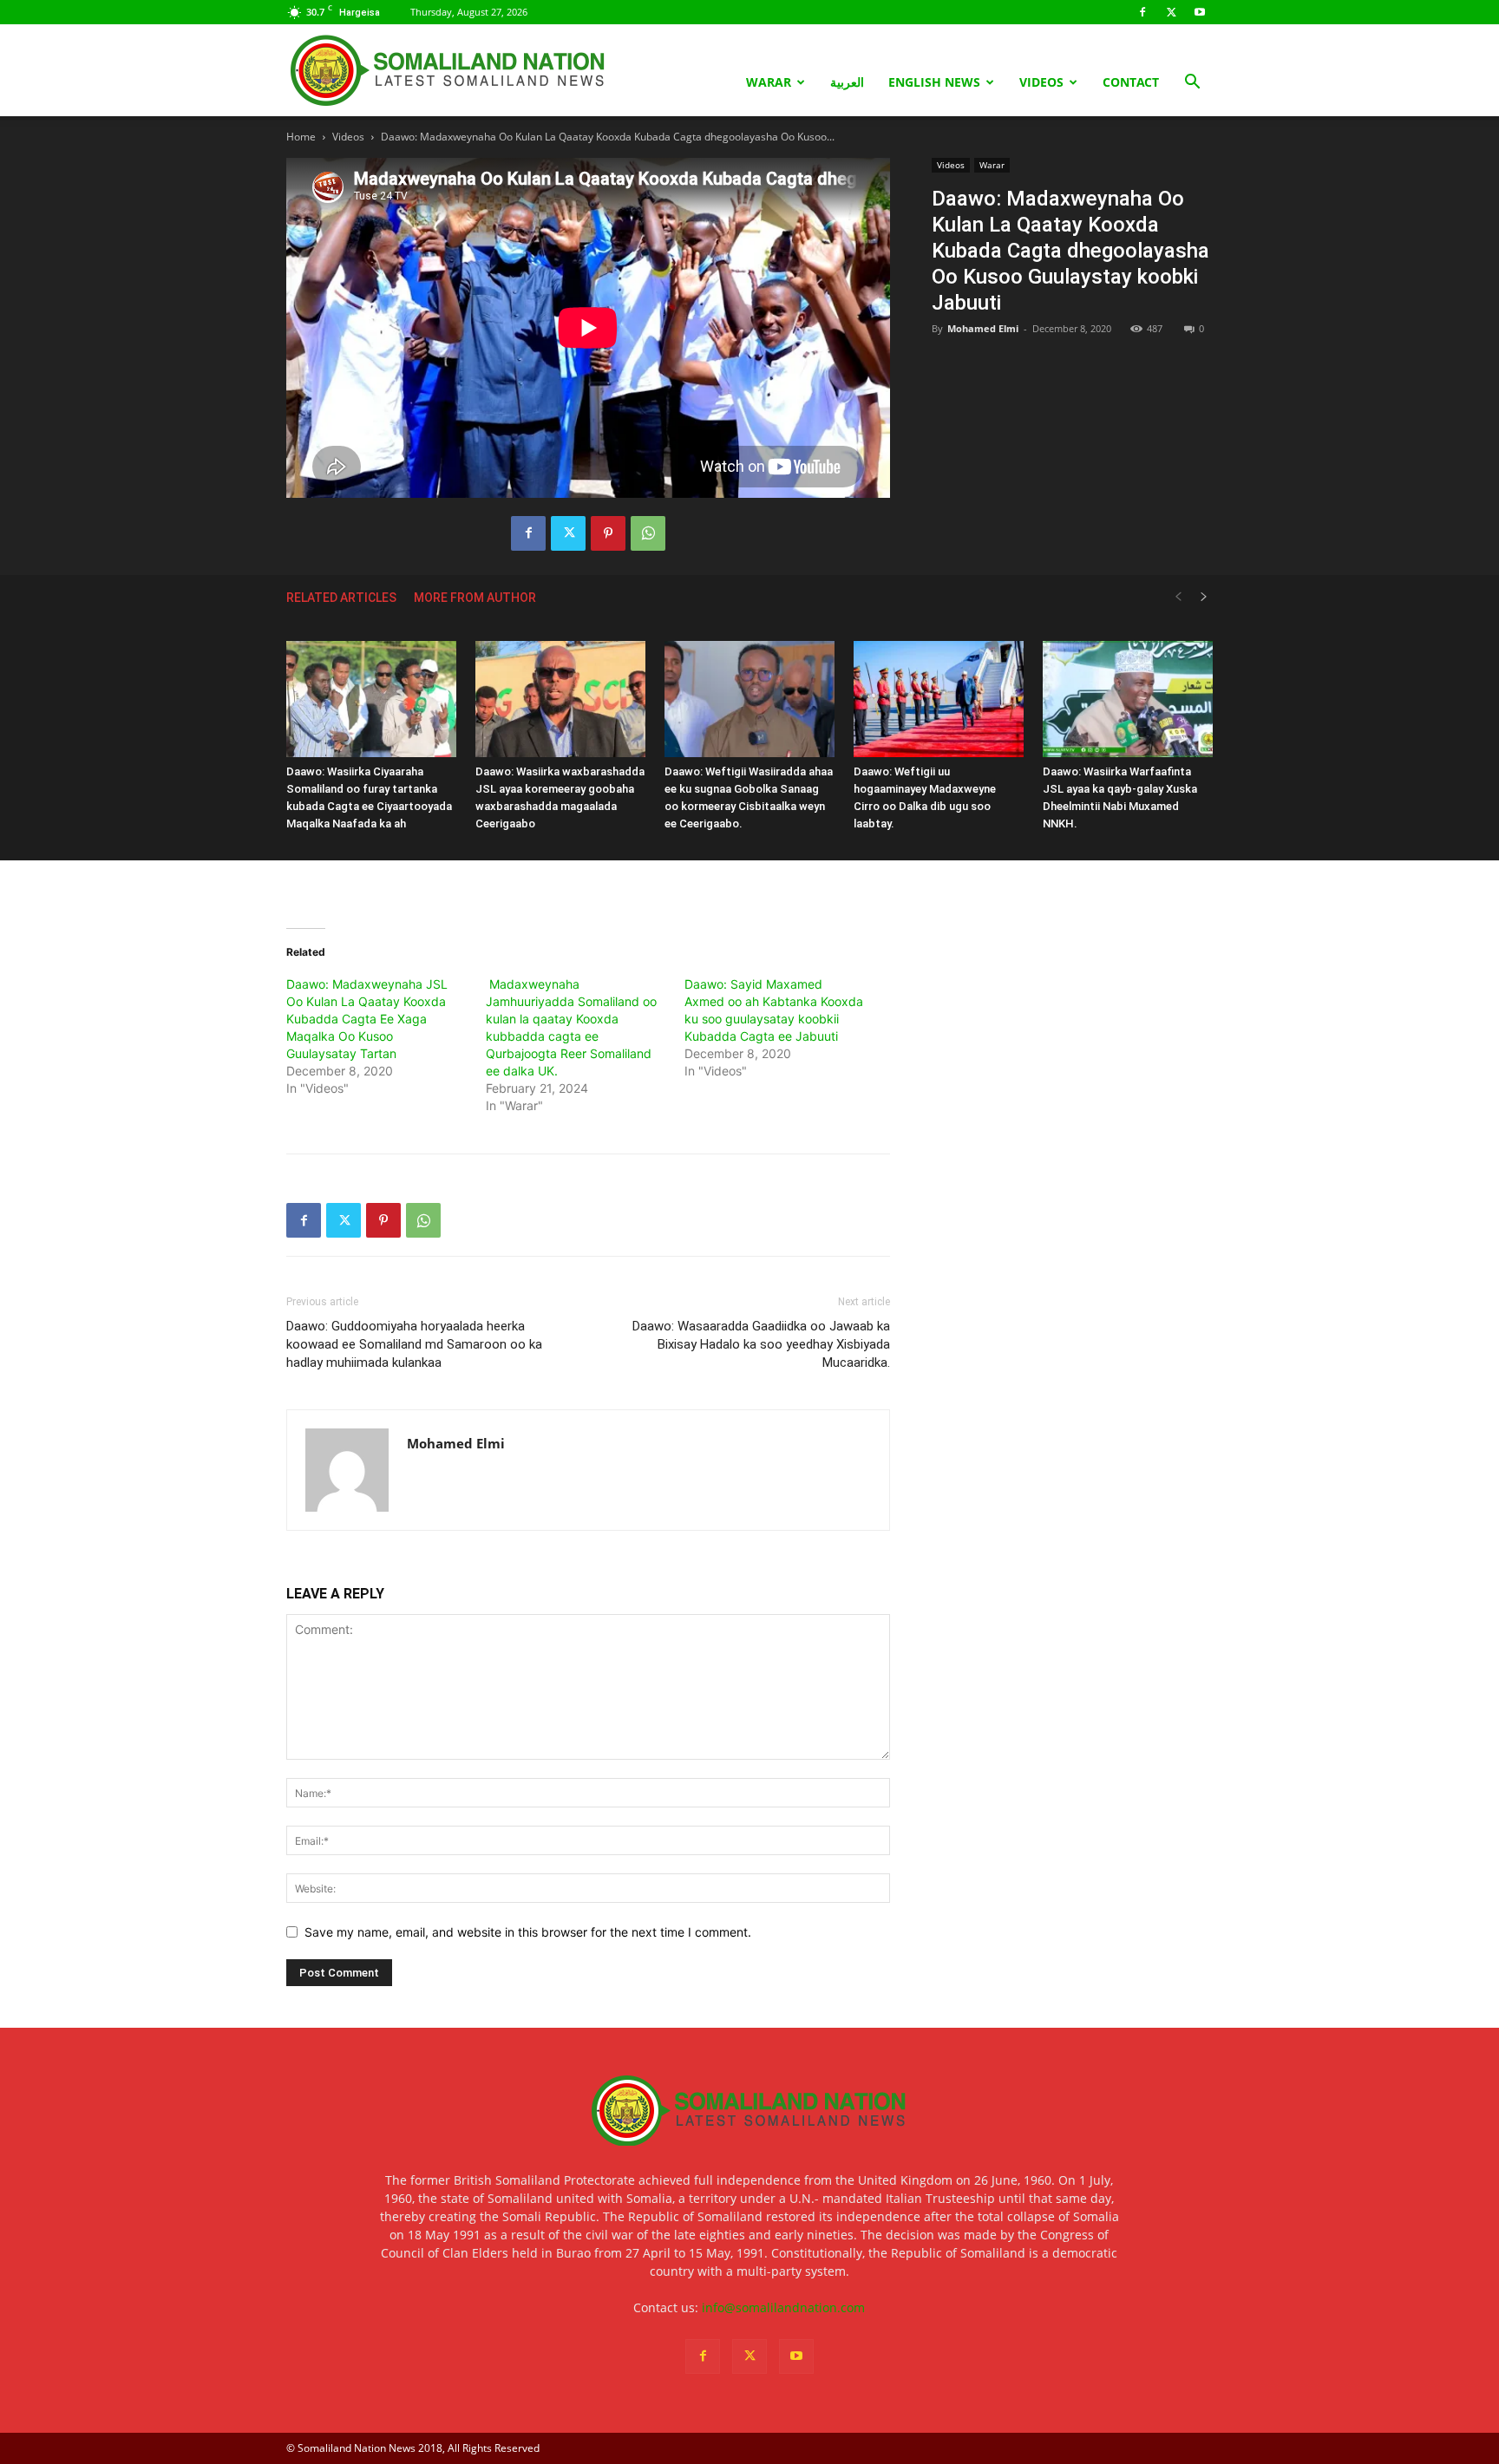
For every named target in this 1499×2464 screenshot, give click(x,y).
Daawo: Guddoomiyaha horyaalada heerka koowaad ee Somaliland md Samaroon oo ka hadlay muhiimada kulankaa (414, 1344)
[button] (1192, 84)
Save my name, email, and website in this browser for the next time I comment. (528, 1932)
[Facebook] (1142, 12)
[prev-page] (1178, 597)
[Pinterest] (608, 533)
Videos (1041, 82)
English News (934, 82)
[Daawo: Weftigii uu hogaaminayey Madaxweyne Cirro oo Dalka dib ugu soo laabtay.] (939, 699)
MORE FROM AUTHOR (475, 598)
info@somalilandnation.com (783, 2307)
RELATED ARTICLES (341, 598)
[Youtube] (1200, 12)
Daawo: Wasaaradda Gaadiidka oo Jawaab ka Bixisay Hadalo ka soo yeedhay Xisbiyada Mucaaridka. (761, 1344)
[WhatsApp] (648, 533)
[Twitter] (1171, 12)
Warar (769, 82)
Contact (1131, 82)
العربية (847, 82)
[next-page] (1204, 597)
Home (301, 137)
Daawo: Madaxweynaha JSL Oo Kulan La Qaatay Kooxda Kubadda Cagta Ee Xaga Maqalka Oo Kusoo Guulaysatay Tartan (367, 1019)
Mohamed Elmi (983, 328)
